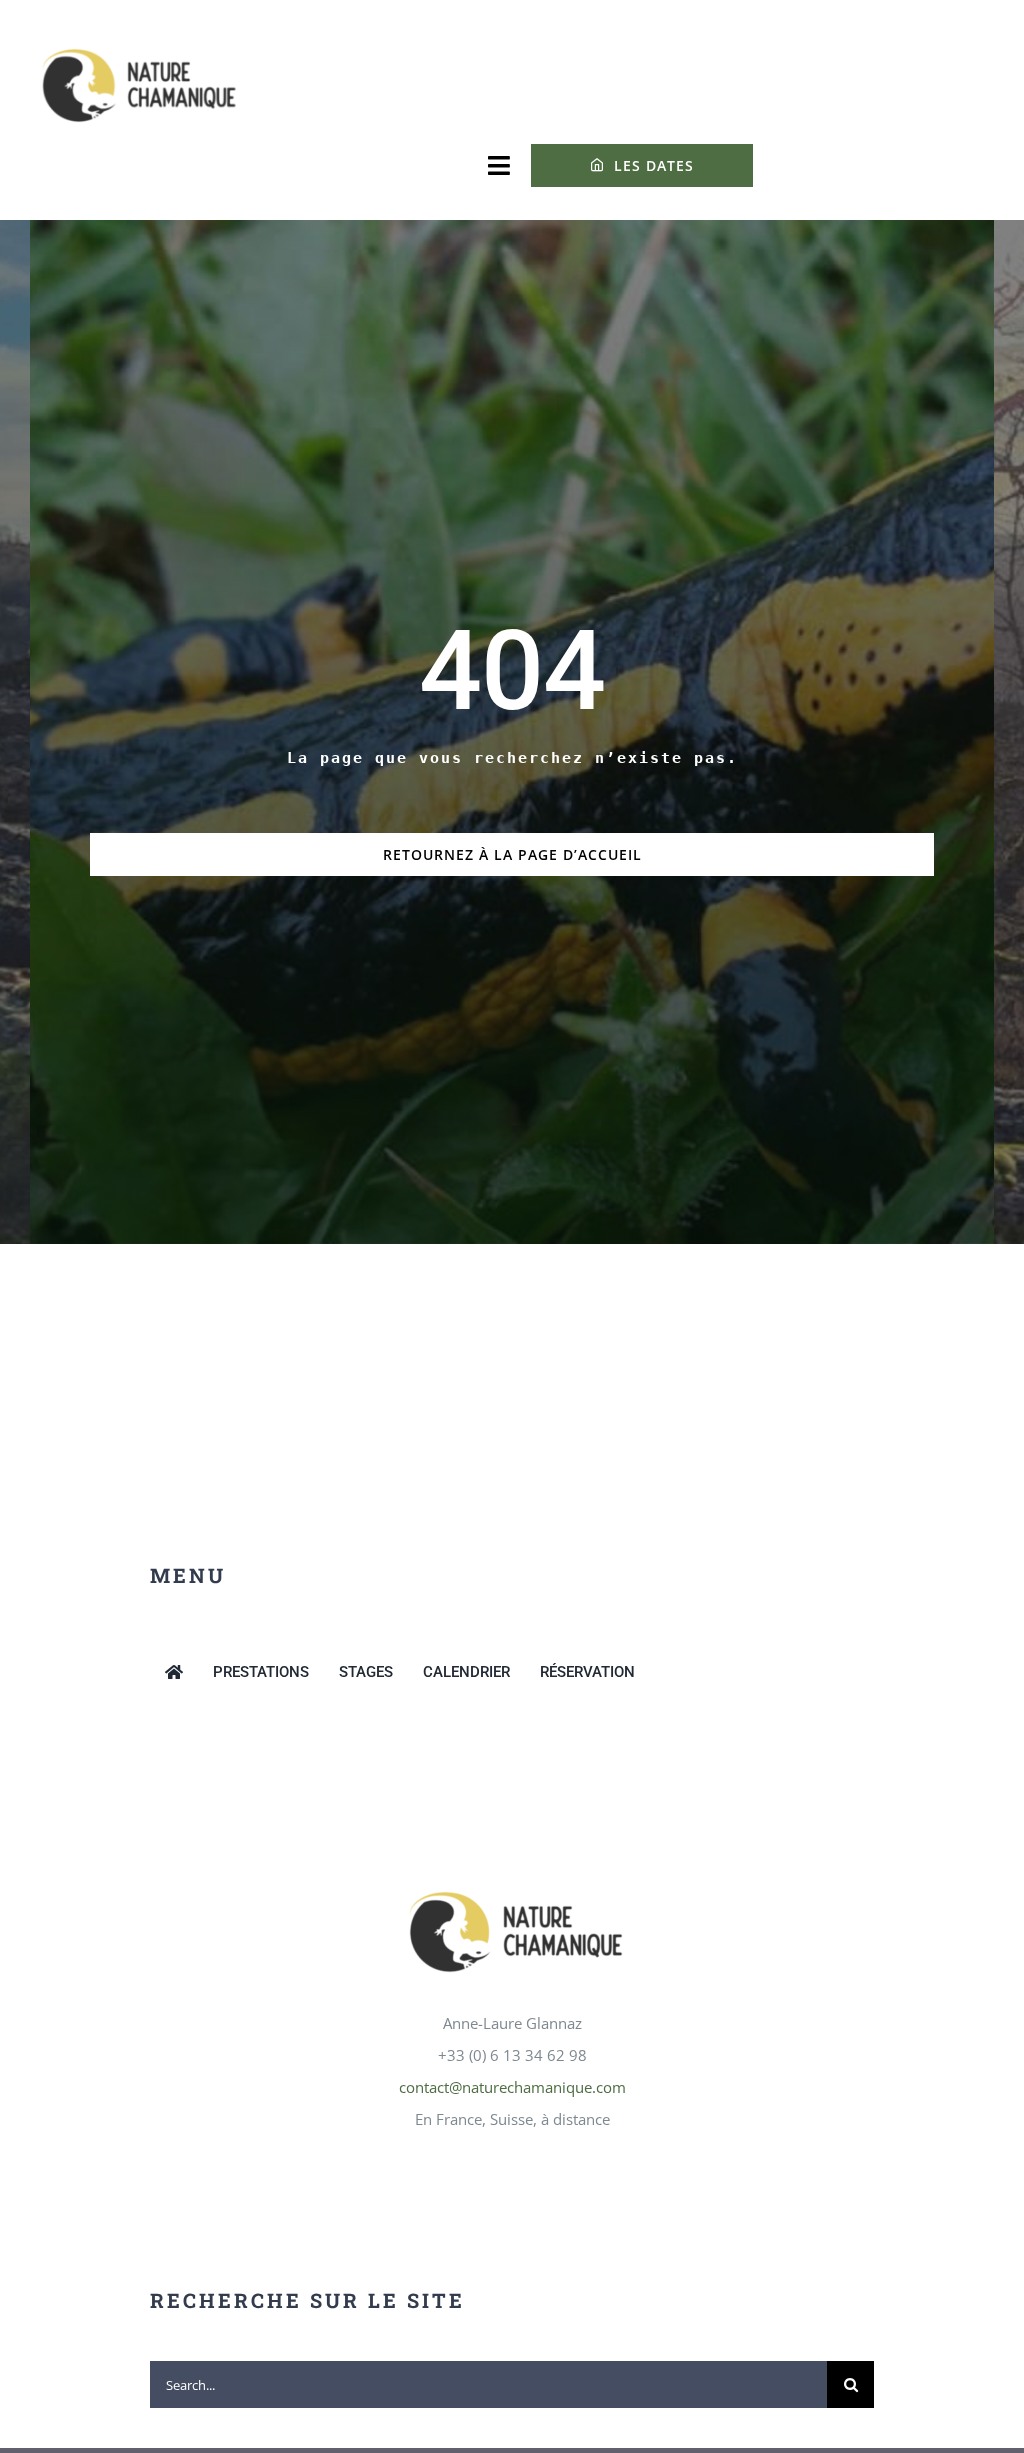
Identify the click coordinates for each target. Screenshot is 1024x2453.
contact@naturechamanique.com (512, 2087)
